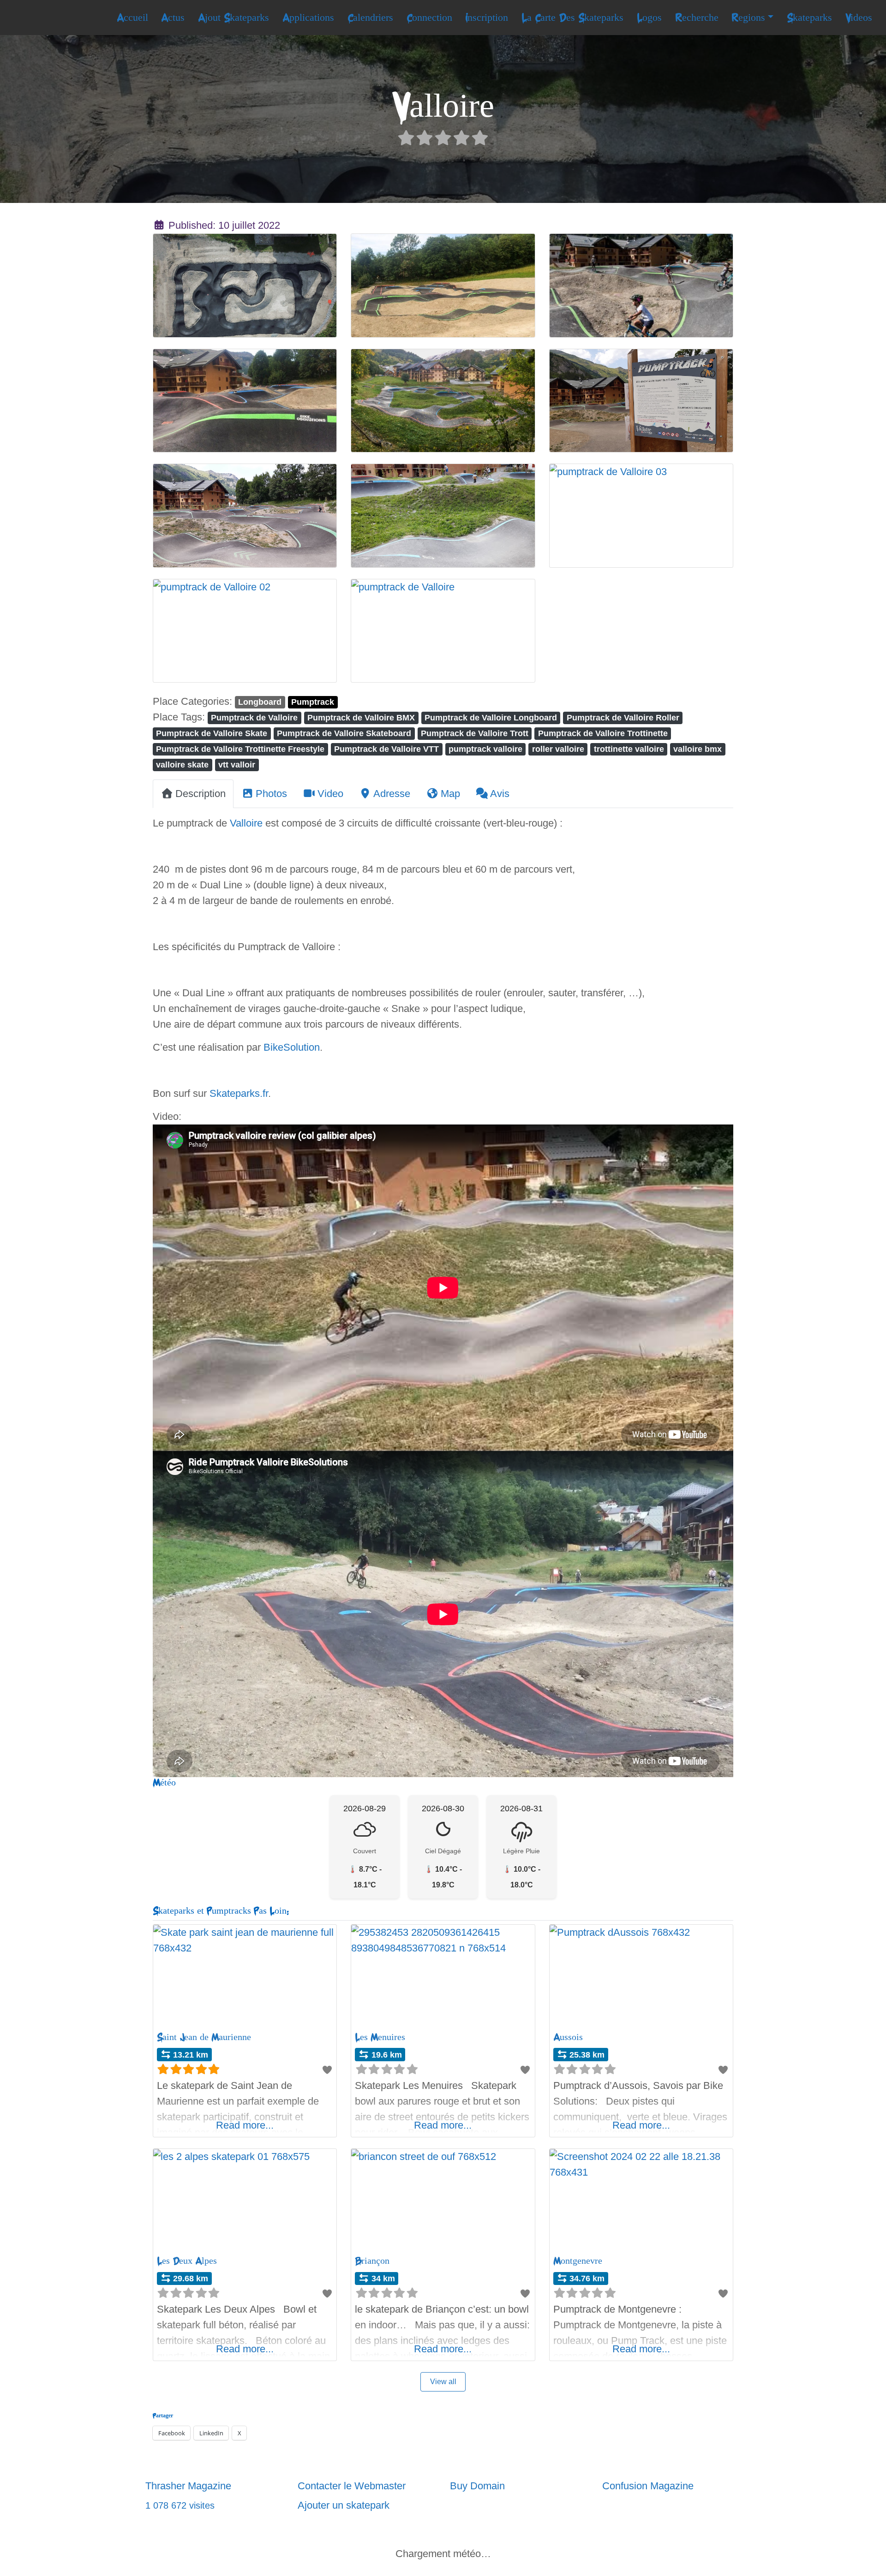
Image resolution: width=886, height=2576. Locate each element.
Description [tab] (201, 794)
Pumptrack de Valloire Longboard (491, 717)
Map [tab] (450, 794)
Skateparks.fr (239, 1093)
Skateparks (809, 18)
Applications (308, 18)
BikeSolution (292, 1047)
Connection (429, 18)
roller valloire (558, 749)
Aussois (568, 2037)
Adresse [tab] (392, 794)
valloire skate (182, 764)
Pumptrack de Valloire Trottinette (603, 733)
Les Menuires (380, 2037)
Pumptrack (313, 702)
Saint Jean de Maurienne (204, 2037)
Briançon (372, 2261)
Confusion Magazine (648, 2486)
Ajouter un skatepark (344, 2505)
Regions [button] (748, 18)
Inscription (487, 18)
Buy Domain (477, 2486)
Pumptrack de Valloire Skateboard (344, 733)
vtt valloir (237, 764)
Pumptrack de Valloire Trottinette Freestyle (240, 749)
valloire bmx (697, 749)
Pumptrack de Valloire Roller (623, 717)
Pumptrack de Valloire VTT (386, 749)
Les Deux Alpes (187, 2261)
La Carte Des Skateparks (572, 18)
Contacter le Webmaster (352, 2486)
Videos (859, 18)
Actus (173, 18)
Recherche (697, 18)
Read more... (245, 2125)
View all (443, 2382)
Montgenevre (578, 2261)
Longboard (260, 702)
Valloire (246, 823)
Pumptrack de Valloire (254, 717)
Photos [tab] (271, 794)
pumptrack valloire (485, 749)
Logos (649, 18)
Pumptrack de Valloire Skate (212, 733)
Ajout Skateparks (233, 18)
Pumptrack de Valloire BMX (361, 717)
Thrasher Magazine (188, 2486)
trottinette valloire (629, 749)
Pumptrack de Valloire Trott (475, 733)
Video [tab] (330, 794)
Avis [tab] (500, 794)
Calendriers (370, 18)
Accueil (132, 18)
